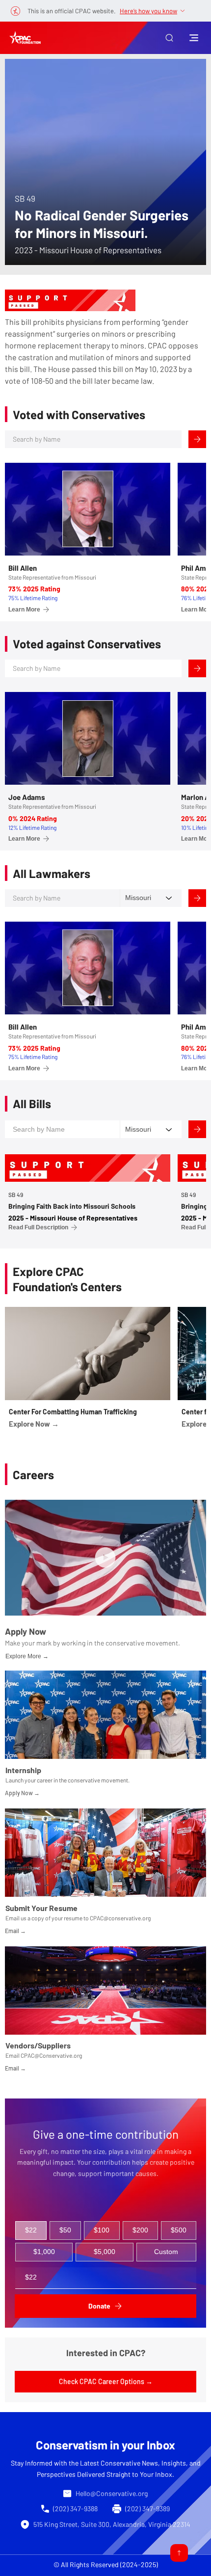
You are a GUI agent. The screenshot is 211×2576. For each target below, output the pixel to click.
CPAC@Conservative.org (51, 2055)
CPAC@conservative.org (120, 1918)
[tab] (31, 2231)
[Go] (179, 2553)
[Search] (197, 439)
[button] (169, 38)
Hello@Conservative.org (112, 2493)
